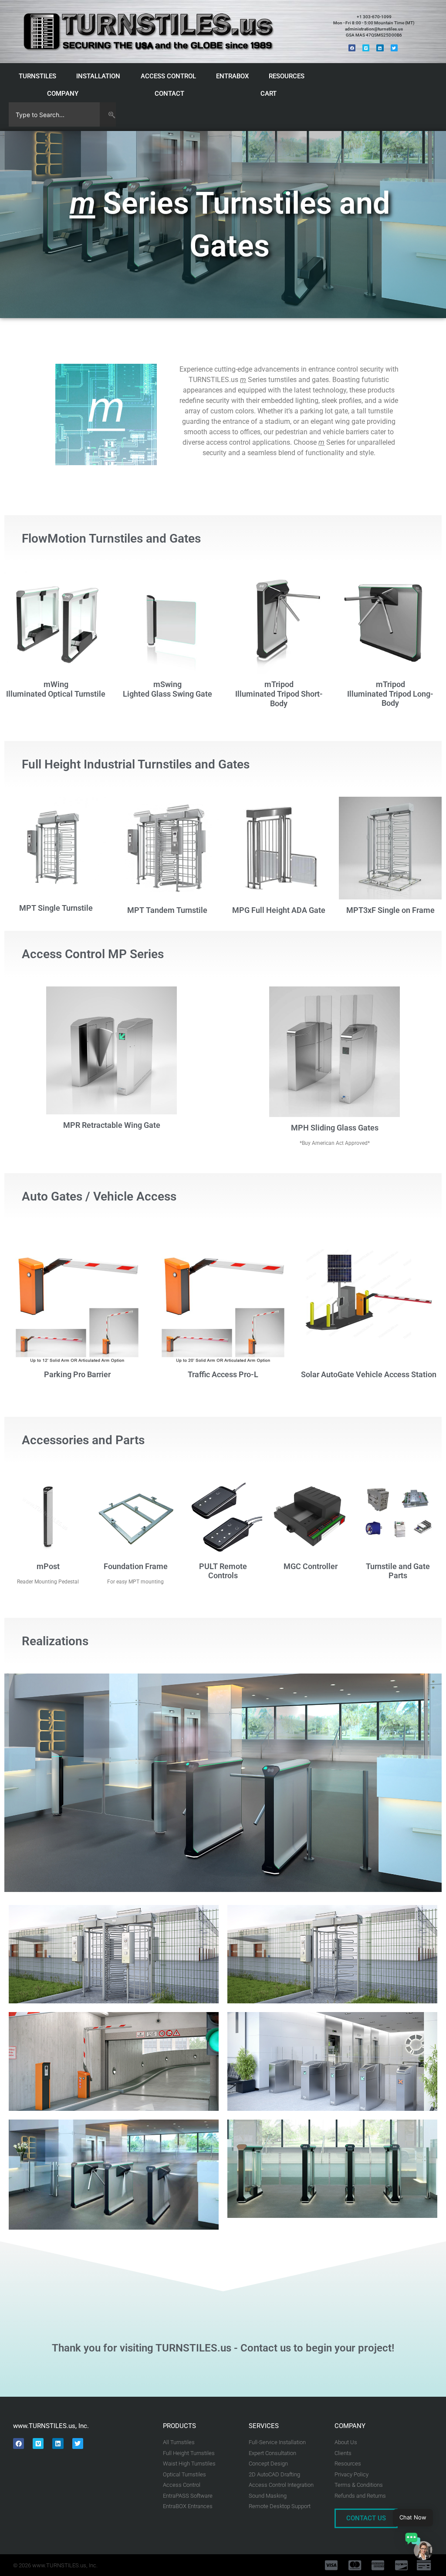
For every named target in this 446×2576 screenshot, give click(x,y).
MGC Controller (311, 1566)
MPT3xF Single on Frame (390, 910)
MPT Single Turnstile (56, 908)
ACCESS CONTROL (168, 76)
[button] (419, 2548)
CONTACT (169, 94)
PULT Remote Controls (223, 1571)
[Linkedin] (380, 48)
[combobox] (54, 114)
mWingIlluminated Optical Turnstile (56, 689)
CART (269, 94)
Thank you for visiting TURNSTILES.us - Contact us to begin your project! (223, 2348)
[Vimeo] (366, 48)
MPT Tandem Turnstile (167, 910)
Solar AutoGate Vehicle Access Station (369, 1374)
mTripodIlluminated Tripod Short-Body (279, 694)
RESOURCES (287, 76)
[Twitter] (394, 48)
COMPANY (63, 94)
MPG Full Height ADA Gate (279, 910)
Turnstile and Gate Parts (398, 1571)
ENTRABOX (232, 76)
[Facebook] (352, 48)
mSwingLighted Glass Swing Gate (167, 689)
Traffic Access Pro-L (223, 1374)
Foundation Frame (136, 1566)
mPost (48, 1566)
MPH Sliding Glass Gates (335, 1128)
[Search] (108, 114)
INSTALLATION (98, 76)
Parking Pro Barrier (77, 1374)
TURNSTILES (37, 76)
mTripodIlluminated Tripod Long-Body (390, 694)
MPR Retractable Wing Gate (112, 1125)
